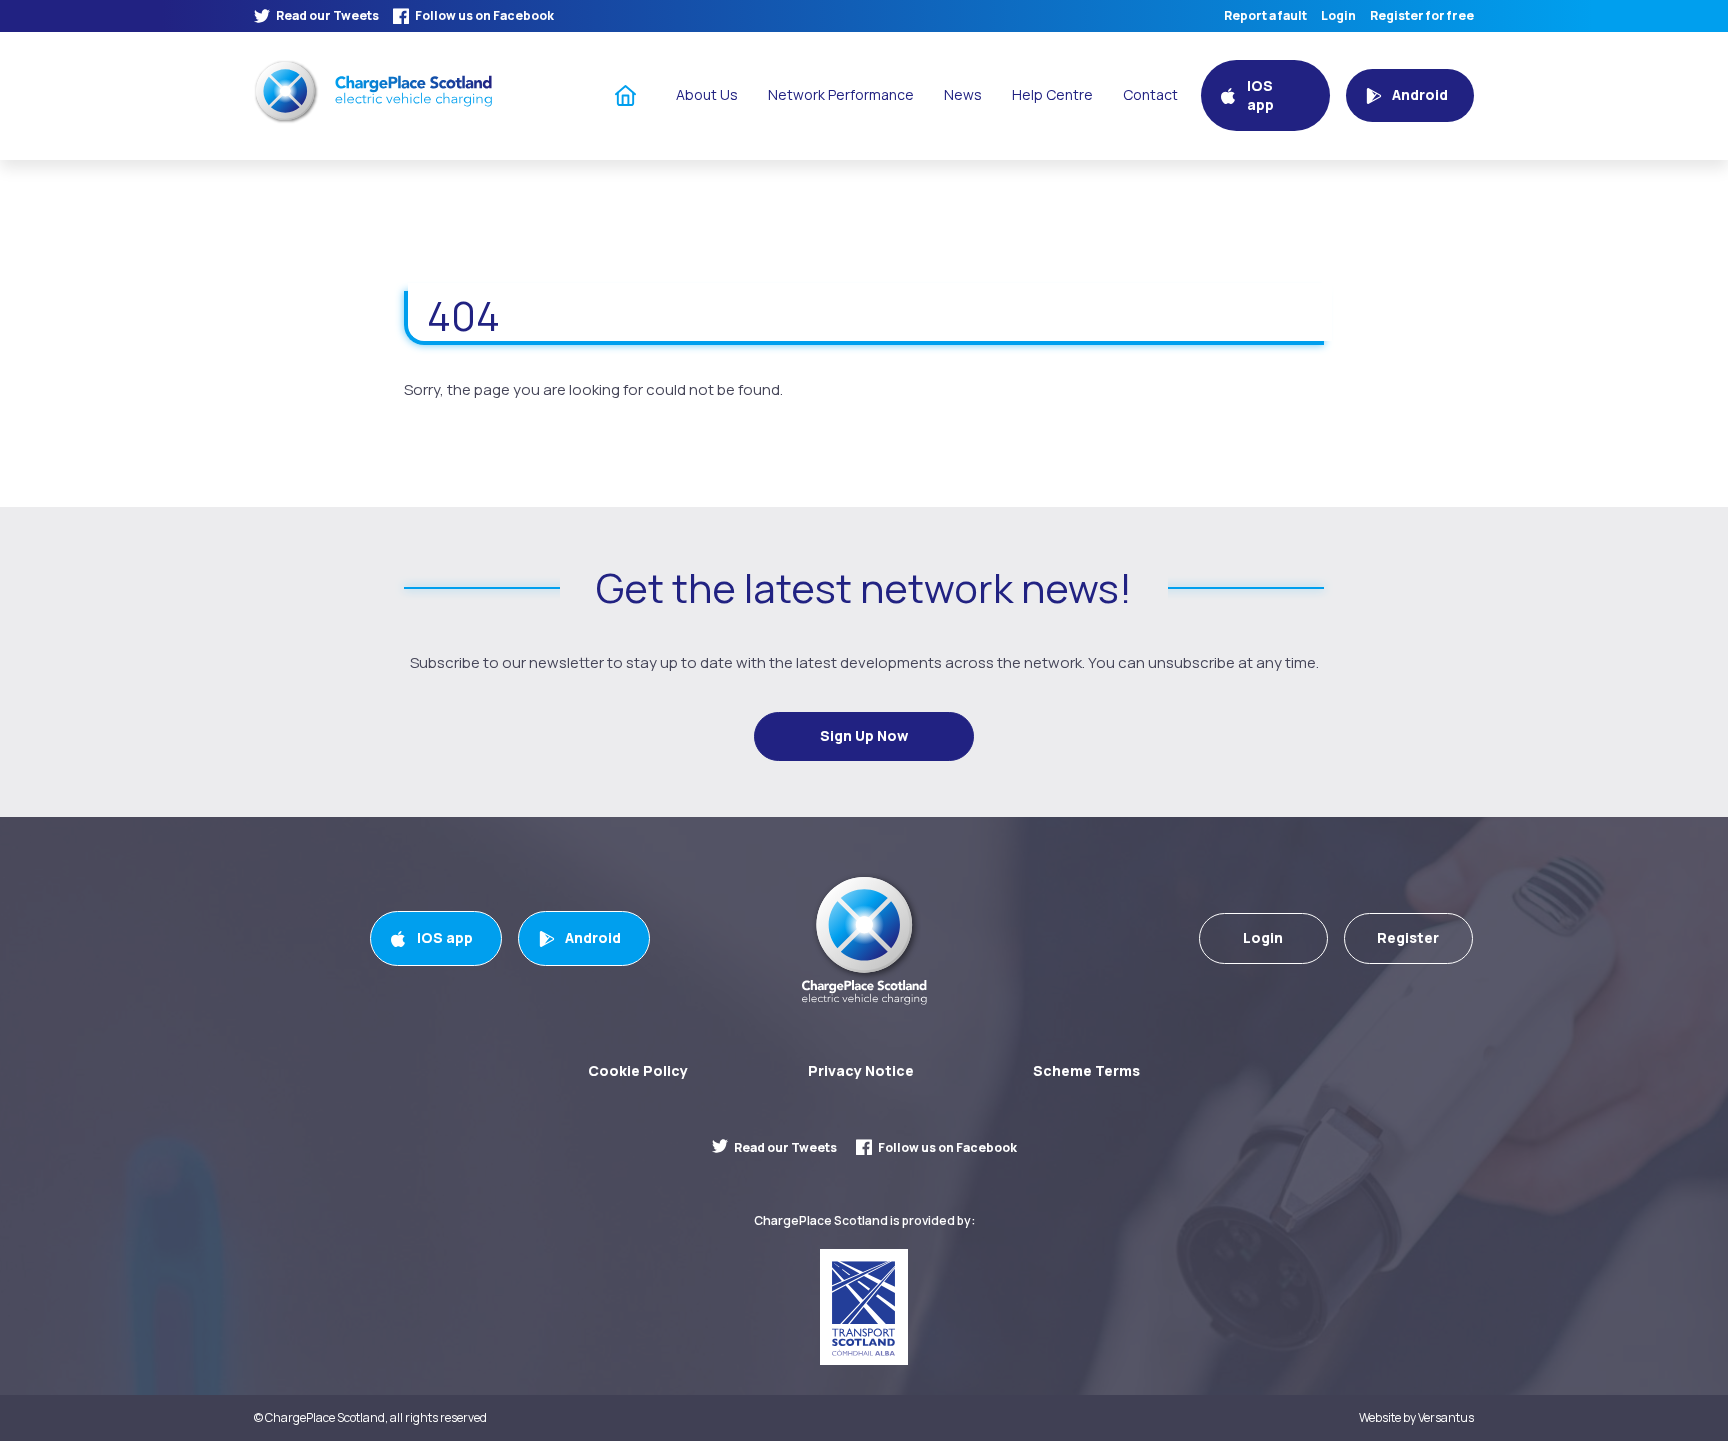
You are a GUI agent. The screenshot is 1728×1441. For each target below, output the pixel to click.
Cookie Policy (638, 1070)
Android (593, 937)
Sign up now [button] (864, 735)
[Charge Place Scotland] (373, 91)
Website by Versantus (1416, 1418)
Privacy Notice (861, 1070)
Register (1408, 937)
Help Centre (1052, 94)
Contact (1150, 94)
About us (707, 94)
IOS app (445, 937)
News (963, 94)
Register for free (1422, 16)
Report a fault (1265, 16)
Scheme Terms (1086, 1070)
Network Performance (841, 94)
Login (1338, 16)
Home (626, 94)
